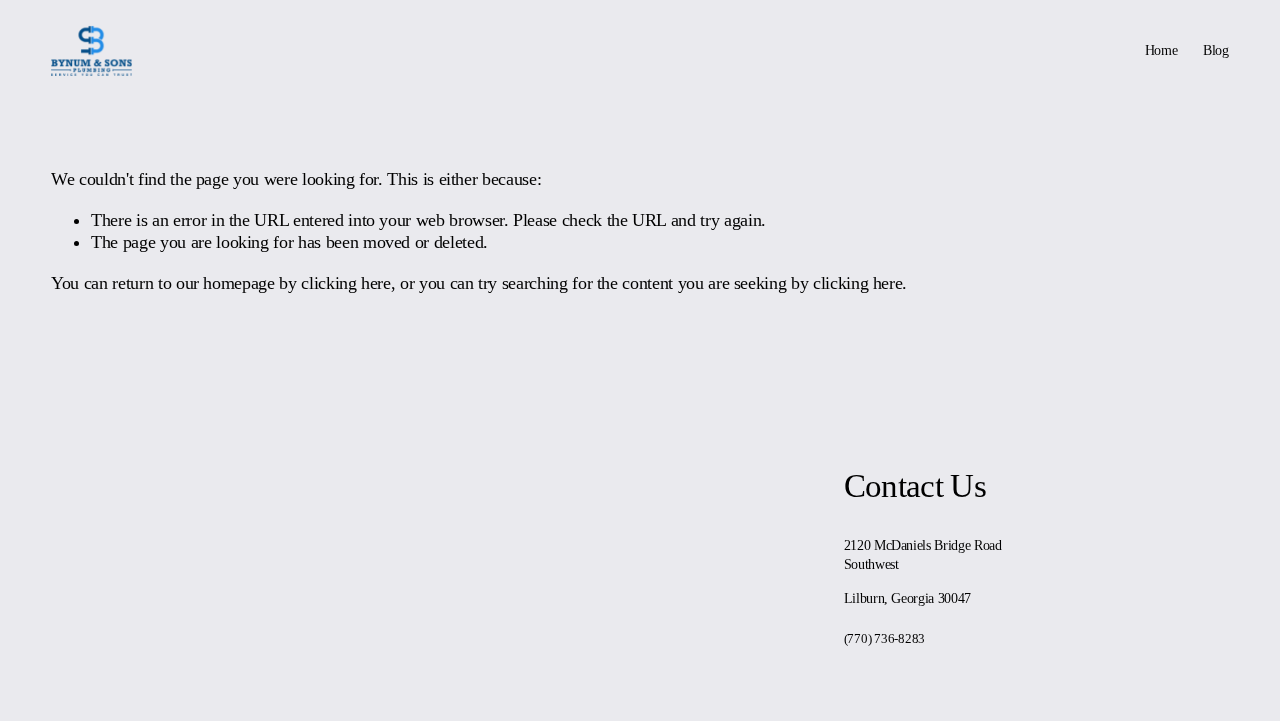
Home (1161, 50)
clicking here (345, 283)
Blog (1216, 50)
